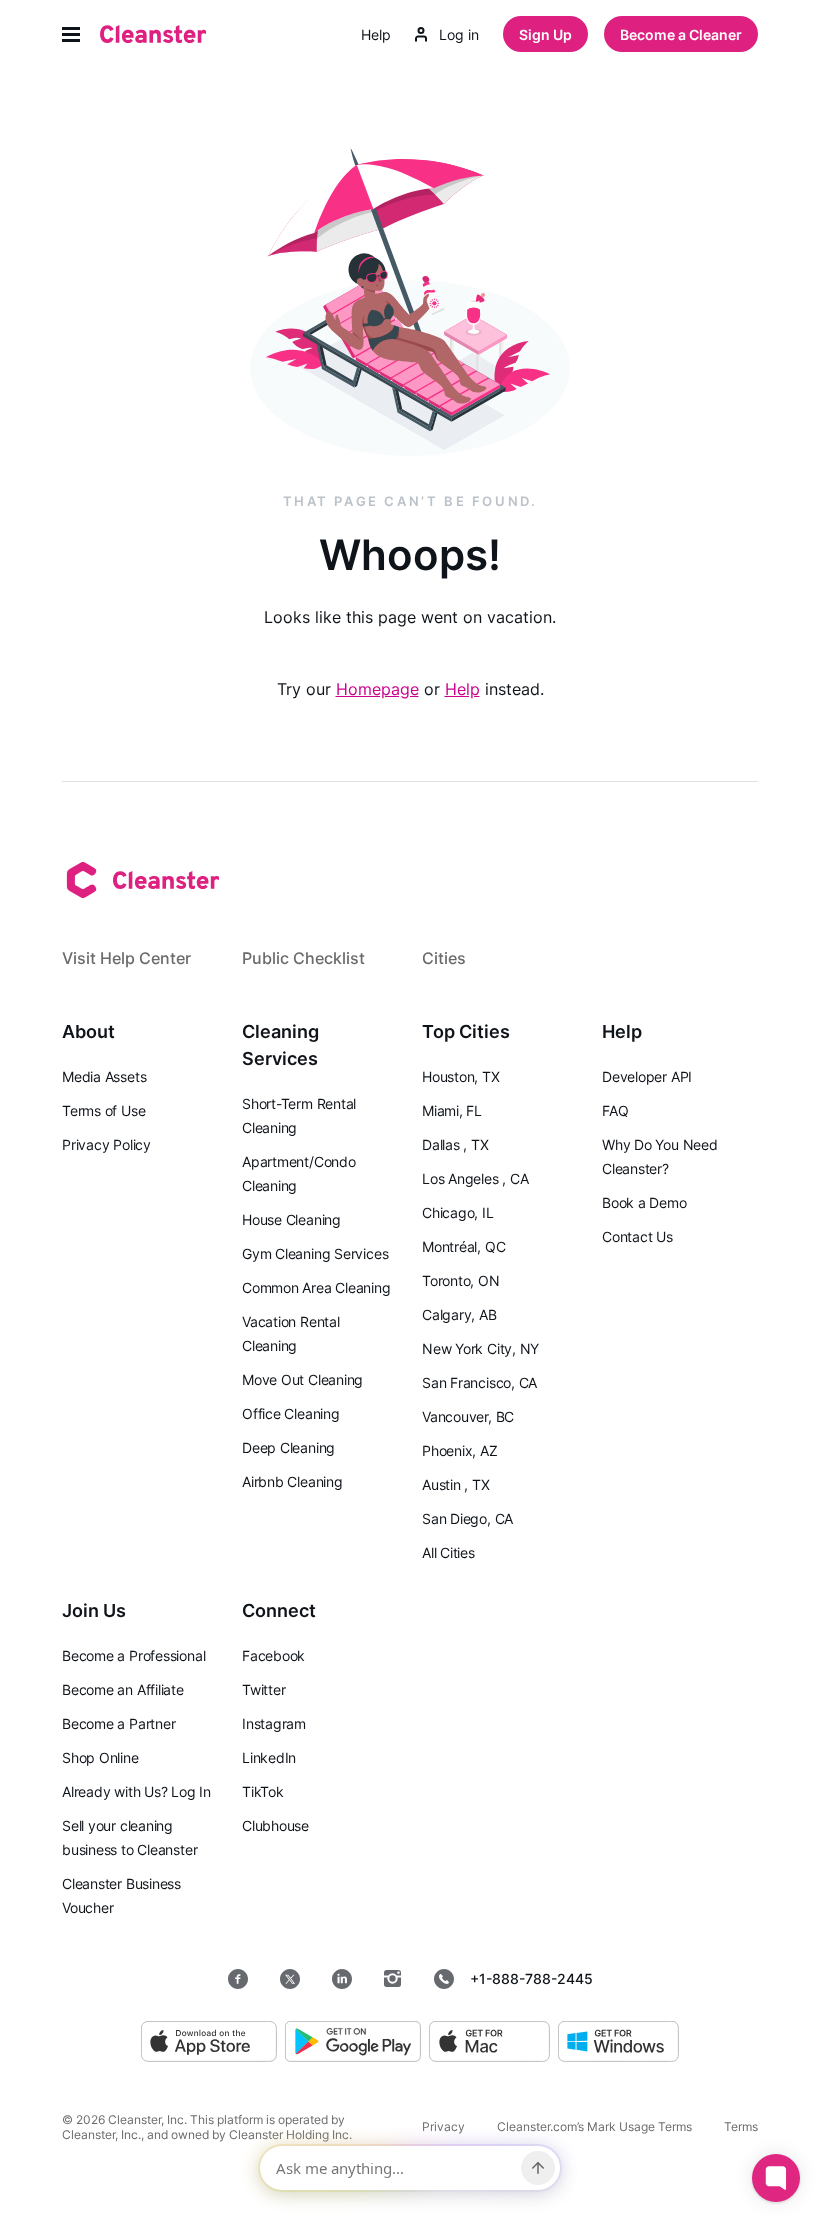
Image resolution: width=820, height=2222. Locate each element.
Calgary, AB (459, 1314)
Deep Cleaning (288, 1447)
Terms (741, 2126)
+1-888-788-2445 (531, 1978)
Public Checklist (303, 958)
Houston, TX (461, 1076)
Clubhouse (275, 1825)
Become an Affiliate (123, 1689)
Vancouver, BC (468, 1416)
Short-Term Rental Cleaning (299, 1115)
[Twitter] (290, 1979)
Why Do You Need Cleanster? (660, 1156)
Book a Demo (644, 1202)
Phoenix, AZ (460, 1450)
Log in (459, 34)
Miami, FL (452, 1110)
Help (376, 34)
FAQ (615, 1110)
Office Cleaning (291, 1413)
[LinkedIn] (342, 1979)
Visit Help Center (126, 958)
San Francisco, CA (479, 1382)
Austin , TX (456, 1484)
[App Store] (209, 2042)
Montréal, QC (463, 1246)
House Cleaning (291, 1219)
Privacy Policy (106, 1144)
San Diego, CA (467, 1518)
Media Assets (104, 1076)
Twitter (263, 1689)
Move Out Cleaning (302, 1379)
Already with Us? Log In (136, 1791)
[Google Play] (353, 2042)
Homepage (377, 689)
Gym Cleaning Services (315, 1253)
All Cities (448, 1552)
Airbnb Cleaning (292, 1481)
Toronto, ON (461, 1280)
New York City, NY (480, 1348)
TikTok (263, 1791)
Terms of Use (103, 1110)
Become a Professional (133, 1655)
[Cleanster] (153, 34)
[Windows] (618, 2042)
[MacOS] (489, 2042)
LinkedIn (269, 1757)
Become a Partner (118, 1723)
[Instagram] (393, 1979)
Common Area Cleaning (316, 1287)
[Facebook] (238, 1979)
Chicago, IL (458, 1212)
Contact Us (637, 1236)
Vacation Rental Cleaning (291, 1333)
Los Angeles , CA (475, 1178)
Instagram (274, 1723)
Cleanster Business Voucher (121, 1895)
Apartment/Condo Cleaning (299, 1173)
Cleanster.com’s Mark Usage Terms (594, 2126)
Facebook (273, 1655)
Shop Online (100, 1757)
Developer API (647, 1076)
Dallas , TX (455, 1144)
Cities (444, 958)
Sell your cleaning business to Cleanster (129, 1837)
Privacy (443, 2126)
